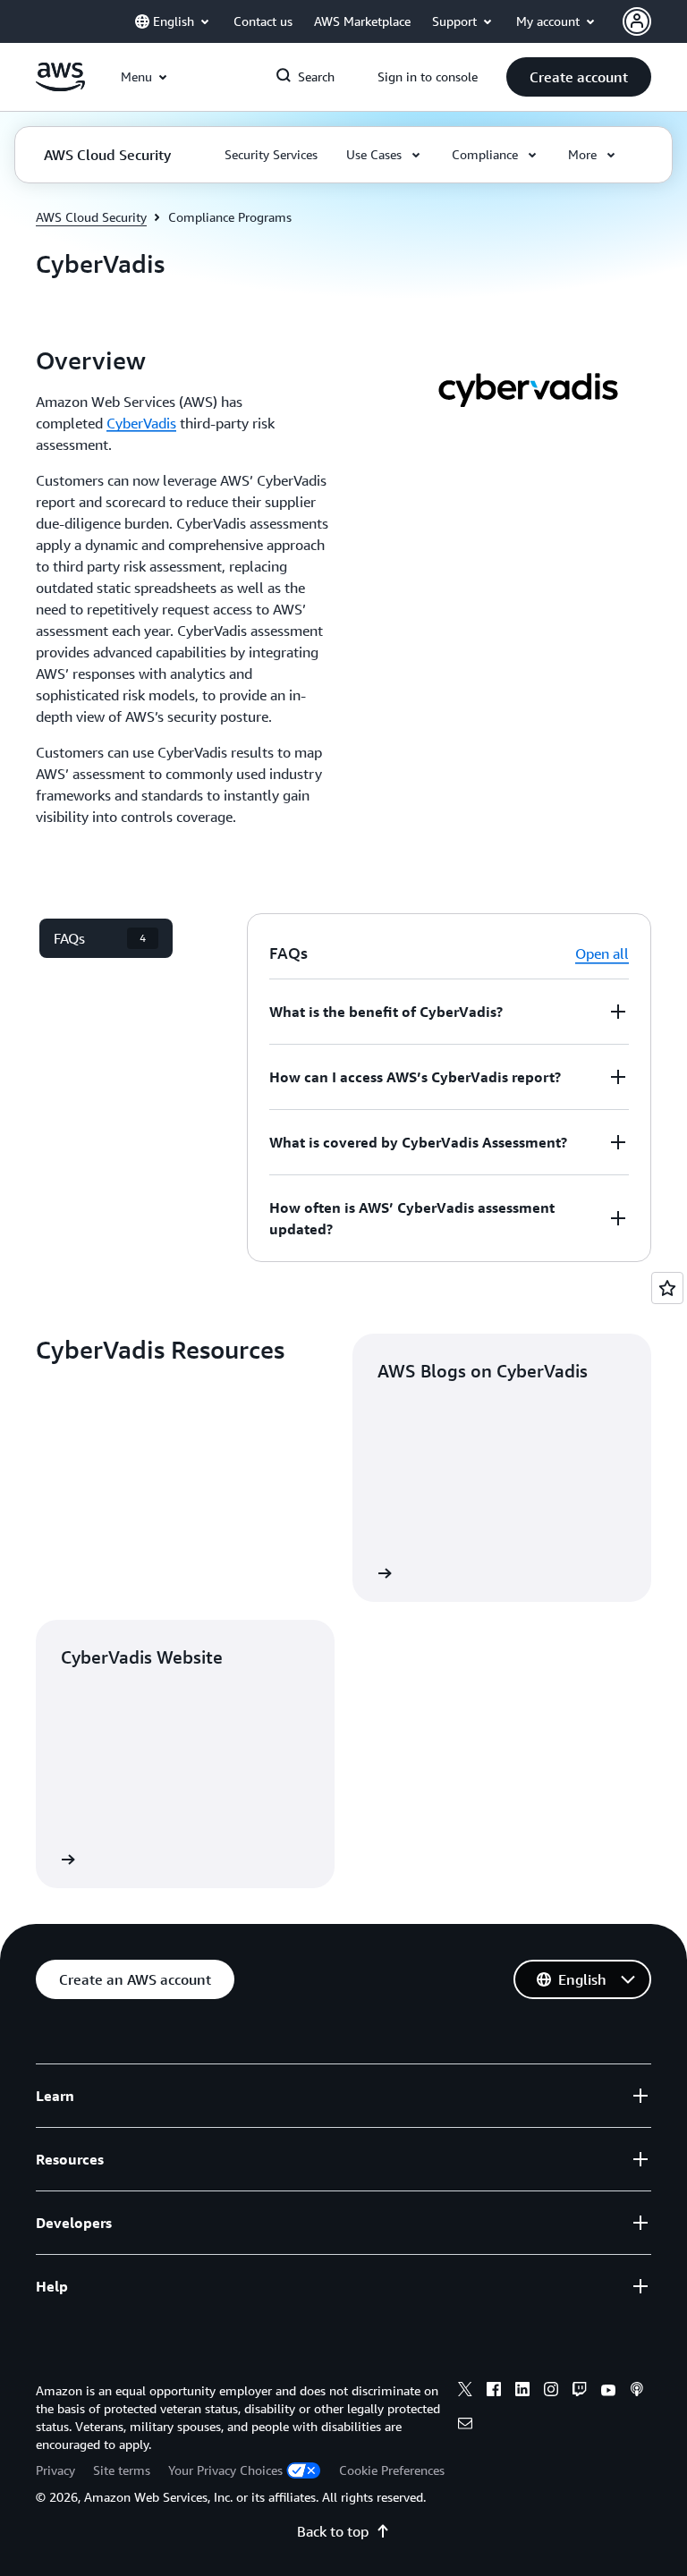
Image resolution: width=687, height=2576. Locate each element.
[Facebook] (494, 2392)
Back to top (333, 2531)
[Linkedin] (522, 2392)
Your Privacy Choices (225, 2470)
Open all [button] (602, 953)
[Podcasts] (637, 2392)
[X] (465, 2392)
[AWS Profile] (637, 21)
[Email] (465, 2426)
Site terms (122, 2470)
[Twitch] (580, 2392)
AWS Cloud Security (91, 217)
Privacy (55, 2470)
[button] (579, 77)
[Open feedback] (667, 1288)
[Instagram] (551, 2392)
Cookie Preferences (392, 2470)
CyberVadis (141, 423)
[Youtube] (608, 2392)
